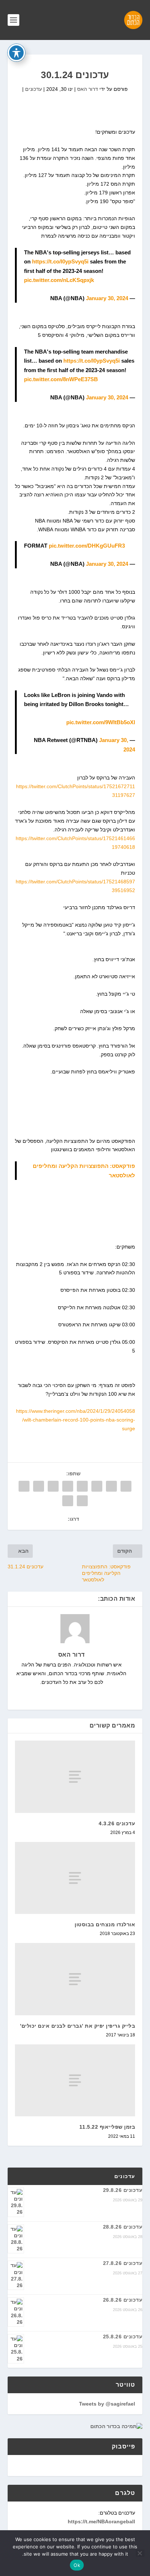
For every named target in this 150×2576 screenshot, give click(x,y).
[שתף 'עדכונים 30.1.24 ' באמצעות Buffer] (39, 1486)
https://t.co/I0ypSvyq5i (60, 261)
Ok (77, 2565)
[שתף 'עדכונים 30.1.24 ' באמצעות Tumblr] (82, 1486)
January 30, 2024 (107, 298)
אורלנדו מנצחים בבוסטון (105, 1924)
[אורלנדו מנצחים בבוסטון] (75, 1878)
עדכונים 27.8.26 (123, 2263)
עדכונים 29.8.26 (123, 2190)
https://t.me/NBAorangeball (101, 2521)
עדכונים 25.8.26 (123, 2337)
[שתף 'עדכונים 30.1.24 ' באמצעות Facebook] (126, 1486)
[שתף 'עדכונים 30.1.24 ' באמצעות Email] (82, 1501)
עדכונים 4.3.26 (117, 1823)
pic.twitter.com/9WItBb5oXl (101, 722)
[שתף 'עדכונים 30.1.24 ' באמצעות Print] (68, 1501)
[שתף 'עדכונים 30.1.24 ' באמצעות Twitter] (111, 1486)
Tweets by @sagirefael (107, 2404)
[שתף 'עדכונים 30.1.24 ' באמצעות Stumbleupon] (24, 1486)
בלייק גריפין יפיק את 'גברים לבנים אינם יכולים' (78, 2026)
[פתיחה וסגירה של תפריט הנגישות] (16, 53)
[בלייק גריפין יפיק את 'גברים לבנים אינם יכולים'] (75, 1979)
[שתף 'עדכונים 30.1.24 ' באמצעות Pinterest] (68, 1486)
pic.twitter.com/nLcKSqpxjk (59, 280)
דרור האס (88, 89)
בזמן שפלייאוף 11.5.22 (107, 2127)
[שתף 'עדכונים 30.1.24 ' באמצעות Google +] (97, 1486)
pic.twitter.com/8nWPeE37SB (61, 379)
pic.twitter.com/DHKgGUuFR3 (87, 546)
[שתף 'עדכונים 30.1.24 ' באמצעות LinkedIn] (53, 1486)
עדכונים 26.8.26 (123, 2300)
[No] (140, 2553)
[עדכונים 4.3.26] (75, 1777)
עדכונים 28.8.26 (123, 2227)
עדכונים (33, 89)
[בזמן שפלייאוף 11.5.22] (75, 2080)
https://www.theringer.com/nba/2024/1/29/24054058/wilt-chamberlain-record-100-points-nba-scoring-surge (76, 1420)
